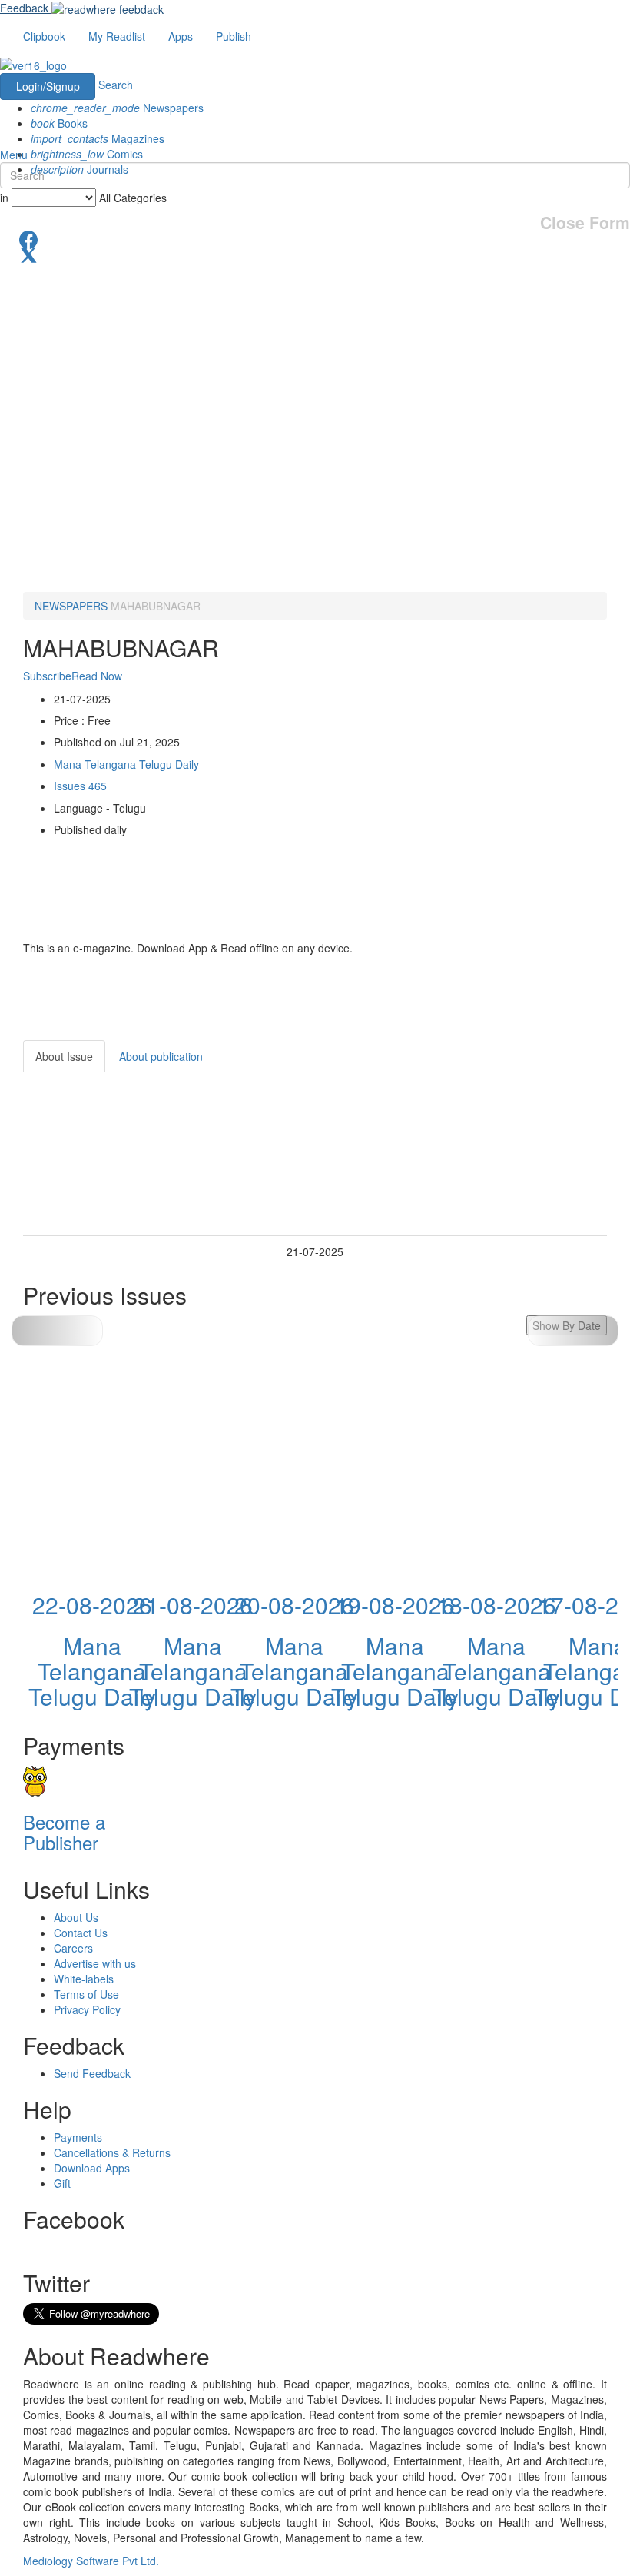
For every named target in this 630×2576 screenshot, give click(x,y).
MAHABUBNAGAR (156, 606)
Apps (181, 36)
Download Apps (92, 2168)
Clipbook (44, 36)
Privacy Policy (87, 2009)
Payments (78, 2137)
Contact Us (81, 1933)
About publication (161, 1056)
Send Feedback (92, 2073)
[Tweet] (315, 254)
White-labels (84, 1979)
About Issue (64, 1056)
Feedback (24, 8)
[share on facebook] (315, 238)
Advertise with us (95, 1963)
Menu (14, 155)
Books (59, 123)
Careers (73, 1948)
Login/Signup (48, 86)
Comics (87, 154)
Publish (234, 36)
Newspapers (117, 108)
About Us (76, 1917)
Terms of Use (86, 1994)
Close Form (585, 223)
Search (116, 85)
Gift (62, 2183)
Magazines (98, 138)
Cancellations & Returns (112, 2152)
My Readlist (117, 36)
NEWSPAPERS (71, 606)
